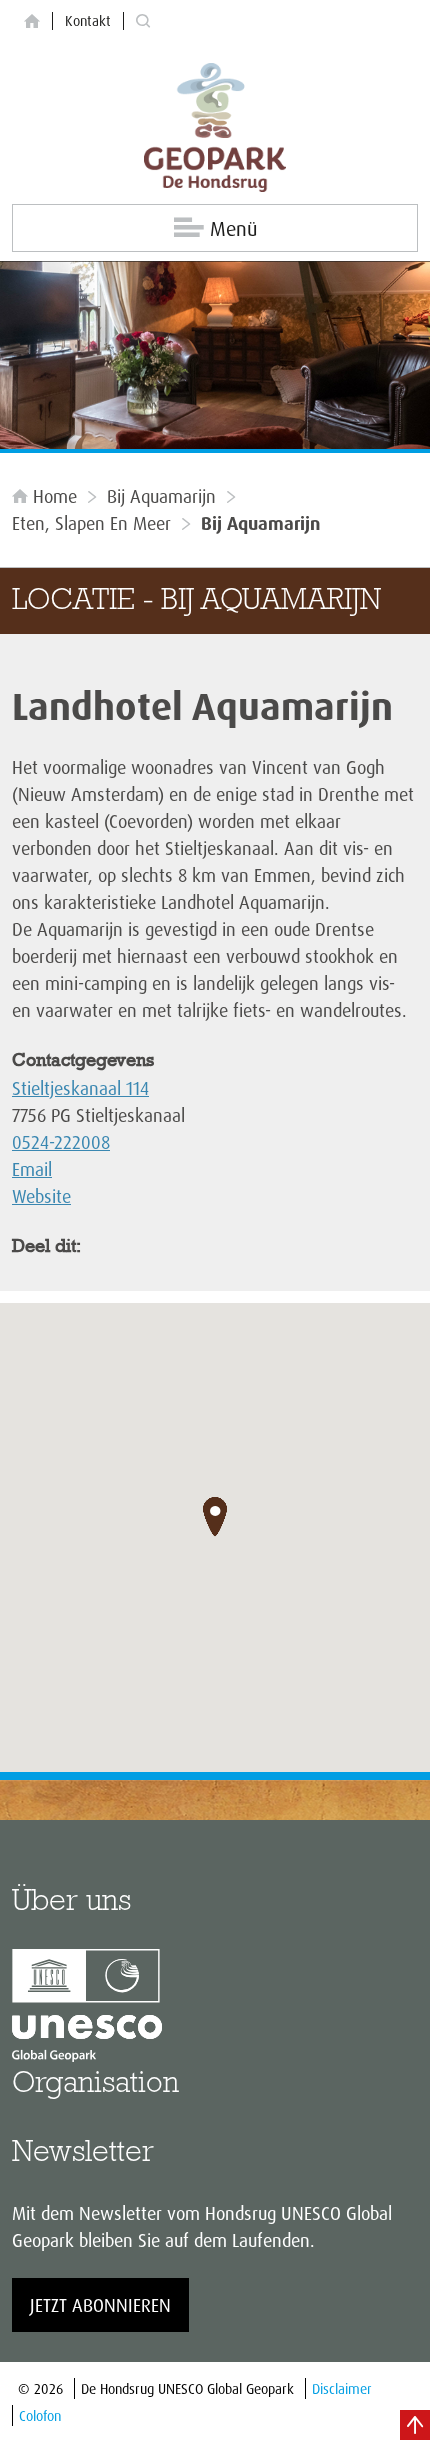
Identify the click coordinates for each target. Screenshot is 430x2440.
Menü (233, 228)
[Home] (32, 21)
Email (32, 1169)
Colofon (40, 2415)
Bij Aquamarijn (161, 496)
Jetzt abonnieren (100, 2305)
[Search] (143, 21)
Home (55, 496)
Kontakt (88, 20)
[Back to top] (415, 2425)
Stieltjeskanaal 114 (80, 1088)
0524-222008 (61, 1142)
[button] (215, 1517)
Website (41, 1196)
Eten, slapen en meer (91, 523)
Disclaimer (342, 2388)
